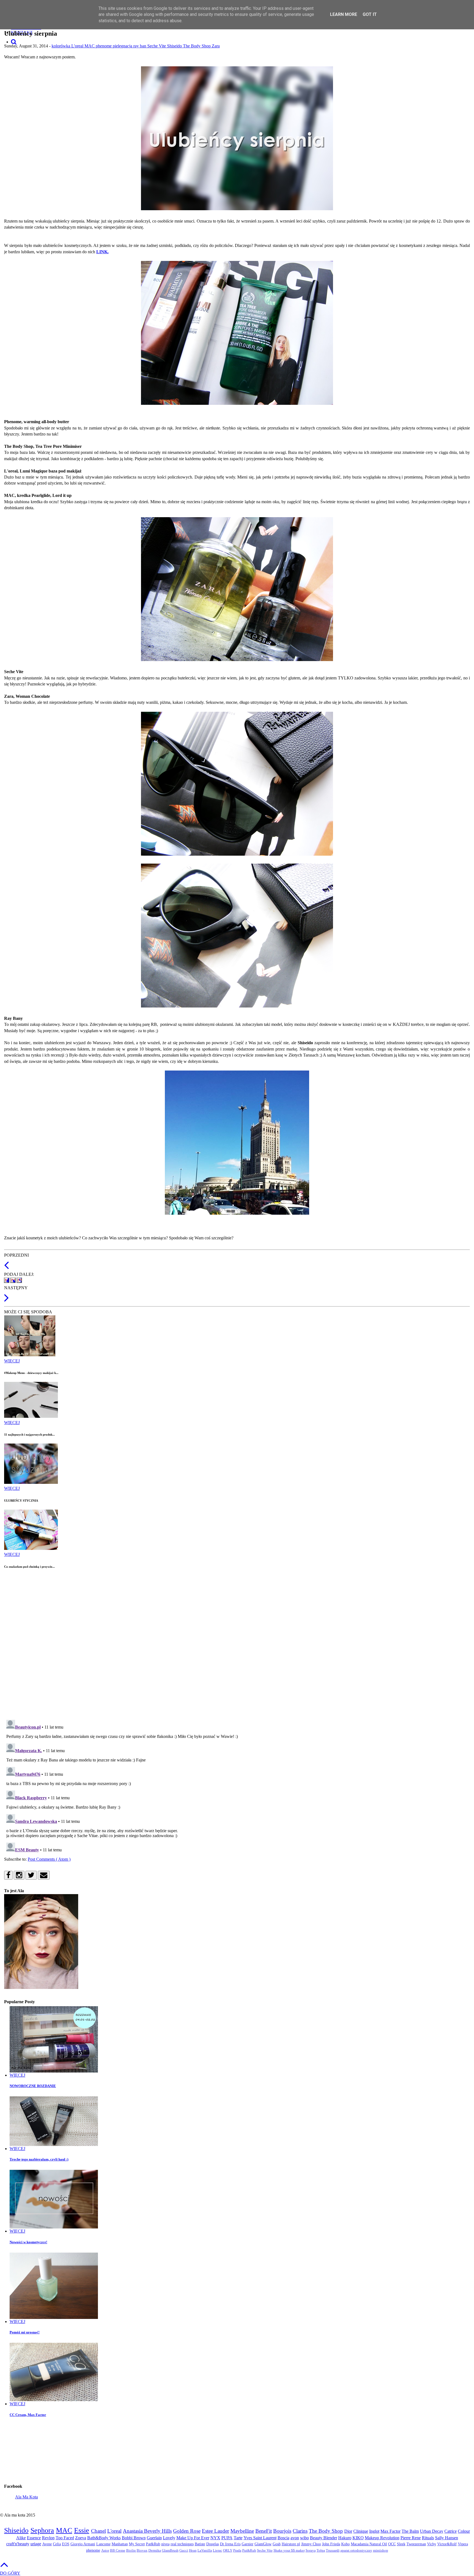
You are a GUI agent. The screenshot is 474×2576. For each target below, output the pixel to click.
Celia (57, 2544)
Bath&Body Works (104, 2538)
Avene (47, 2544)
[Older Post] (6, 1268)
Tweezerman (416, 2544)
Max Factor (390, 2531)
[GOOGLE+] (19, 1280)
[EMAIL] (44, 1875)
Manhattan (120, 2544)
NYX (215, 2538)
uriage (36, 2544)
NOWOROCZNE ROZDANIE (33, 2086)
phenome (104, 46)
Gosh (277, 2544)
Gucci (184, 2551)
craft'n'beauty (18, 2544)
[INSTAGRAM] (19, 1875)
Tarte (238, 2538)
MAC (90, 46)
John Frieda (331, 2544)
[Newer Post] (6, 1301)
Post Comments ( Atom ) (49, 1859)
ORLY (228, 2551)
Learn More (344, 14)
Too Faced (65, 2538)
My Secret (137, 2544)
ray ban (140, 46)
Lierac (218, 2551)
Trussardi (333, 2551)
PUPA (227, 2538)
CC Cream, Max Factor (28, 2415)
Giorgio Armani (83, 2544)
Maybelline (242, 2531)
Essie (82, 2530)
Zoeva (81, 2538)
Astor (105, 2551)
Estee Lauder (215, 2531)
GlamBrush (170, 2551)
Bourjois (282, 2531)
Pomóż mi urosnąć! (25, 2332)
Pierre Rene (411, 2538)
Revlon (48, 2538)
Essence (34, 2538)
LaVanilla (205, 2551)
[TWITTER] (13, 1280)
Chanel (98, 2531)
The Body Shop (197, 46)
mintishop (381, 2551)
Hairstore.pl (291, 2544)
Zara (216, 46)
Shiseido (175, 46)
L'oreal (78, 46)
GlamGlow (263, 2544)
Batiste (200, 2544)
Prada (237, 2551)
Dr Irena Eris (230, 2544)
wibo (304, 2538)
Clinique (361, 2531)
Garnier (248, 2544)
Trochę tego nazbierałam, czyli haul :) (39, 2159)
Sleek (401, 2544)
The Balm (410, 2531)
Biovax (142, 2551)
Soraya (311, 2551)
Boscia (283, 2538)
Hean (193, 2551)
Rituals (428, 2538)
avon (295, 2538)
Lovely (169, 2538)
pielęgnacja (123, 46)
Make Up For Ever (193, 2538)
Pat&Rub (153, 2544)
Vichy (432, 2544)
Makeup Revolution (382, 2538)
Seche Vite (157, 46)
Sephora (42, 2530)
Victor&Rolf (447, 2544)
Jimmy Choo (311, 2544)
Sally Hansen (447, 2538)
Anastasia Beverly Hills (147, 2531)
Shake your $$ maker (289, 2551)
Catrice (451, 2531)
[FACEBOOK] (7, 1280)
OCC (392, 2544)
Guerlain (154, 2538)
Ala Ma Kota (26, 2497)
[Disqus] (237, 1644)
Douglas (213, 2544)
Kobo (345, 2544)
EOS (66, 2544)
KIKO (358, 2538)
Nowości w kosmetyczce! (28, 2242)
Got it (370, 14)
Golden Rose (187, 2531)
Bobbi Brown (134, 2538)
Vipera (463, 2544)
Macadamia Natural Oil (369, 2544)
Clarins (300, 2531)
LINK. (102, 252)
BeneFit (264, 2531)
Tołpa (321, 2551)
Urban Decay (432, 2531)
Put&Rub (249, 2551)
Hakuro (345, 2538)
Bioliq (131, 2551)
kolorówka (61, 46)
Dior (348, 2531)
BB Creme (118, 2551)
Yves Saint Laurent (260, 2538)
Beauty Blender (324, 2538)
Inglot (374, 2531)
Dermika (155, 2551)
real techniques (182, 2544)
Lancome (103, 2544)
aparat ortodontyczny (356, 2551)
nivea (165, 2544)
